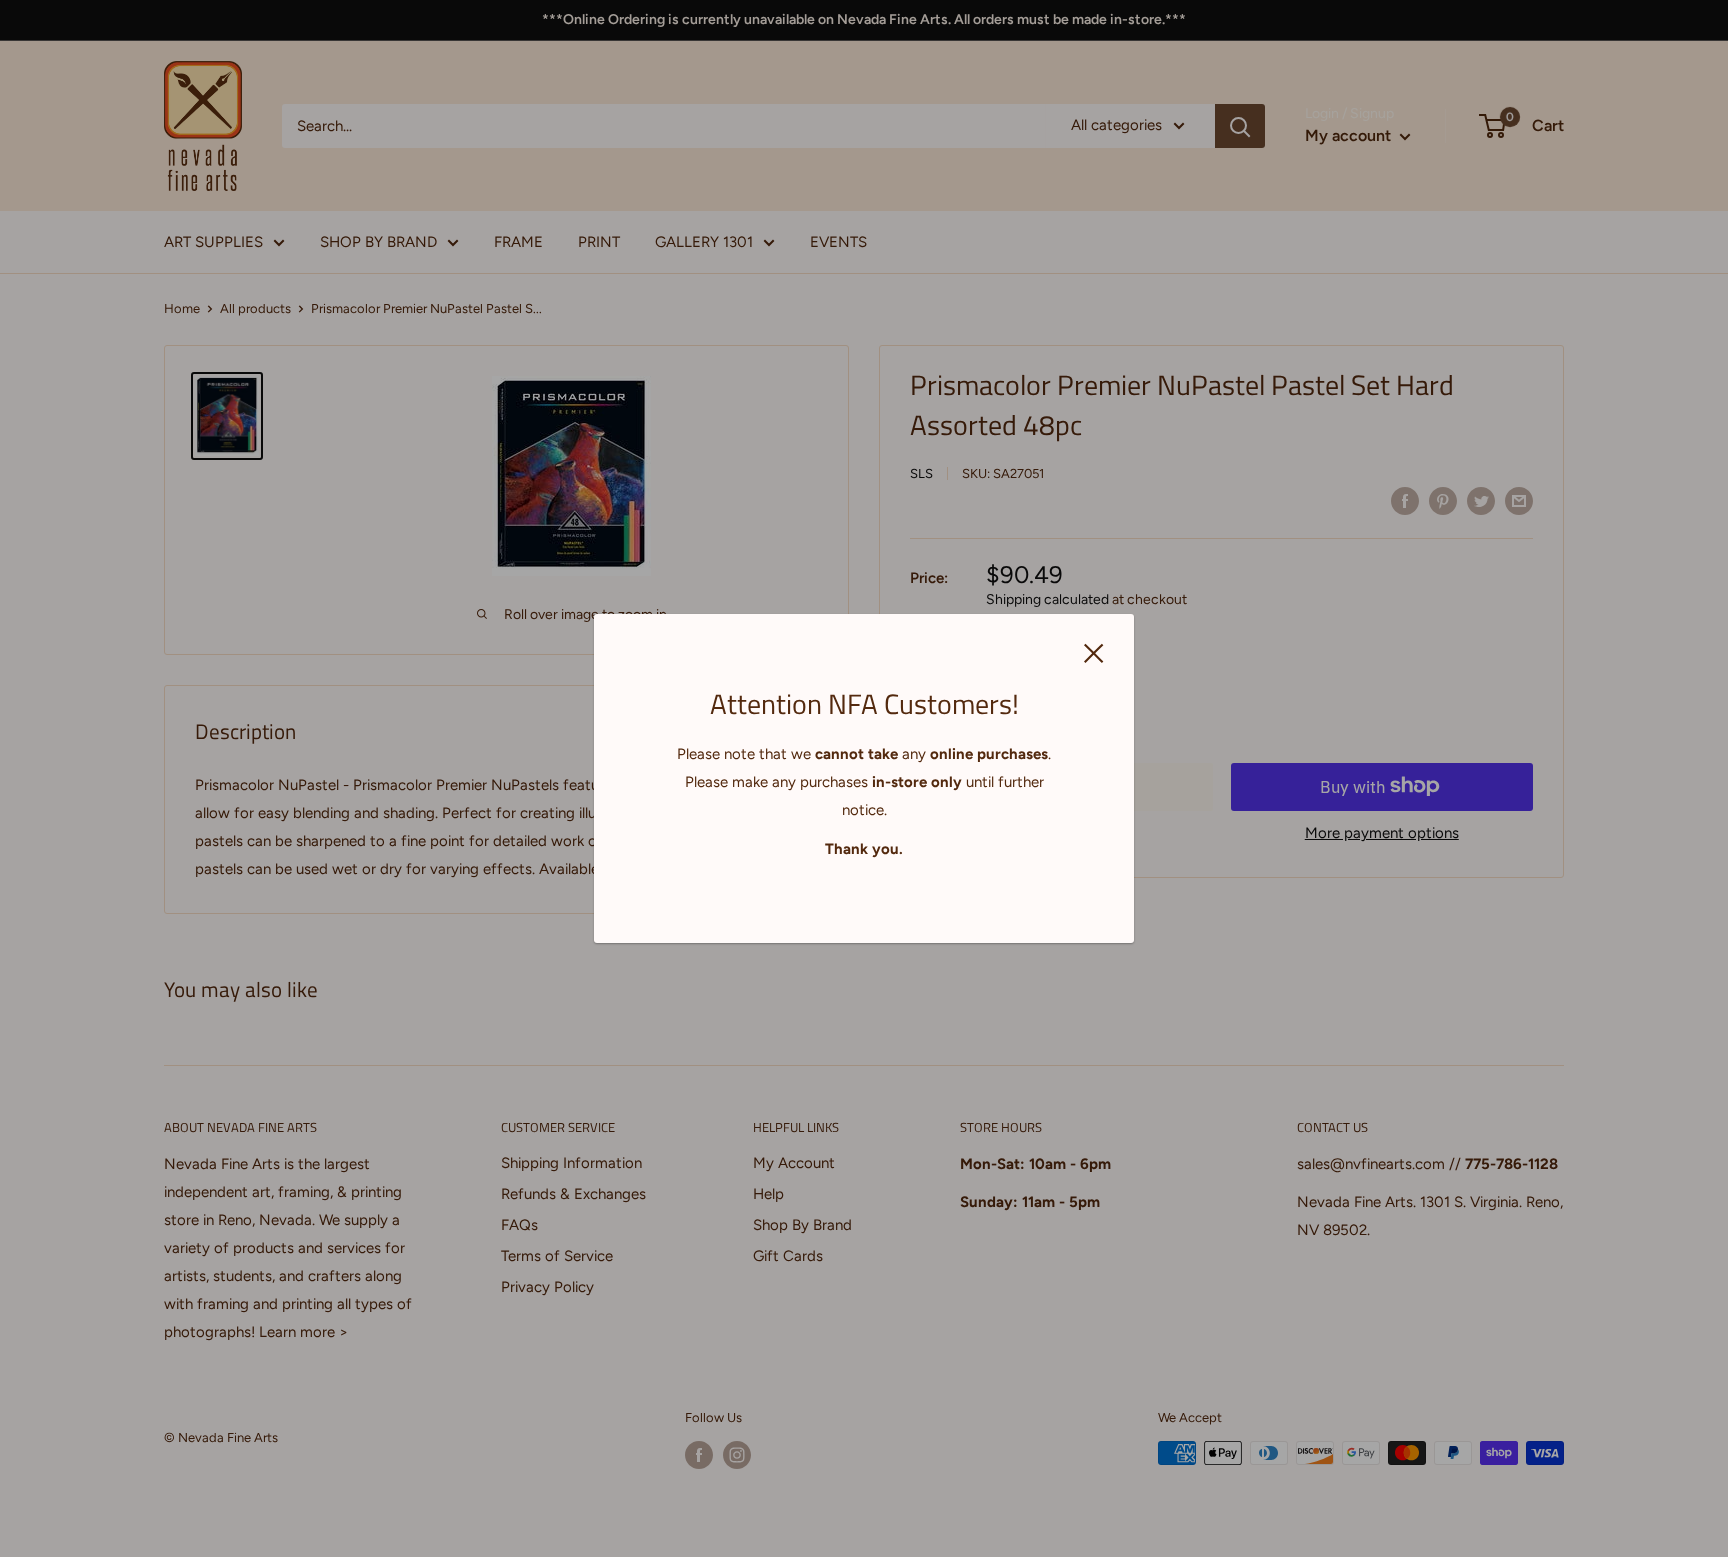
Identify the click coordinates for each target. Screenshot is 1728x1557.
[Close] (1094, 652)
